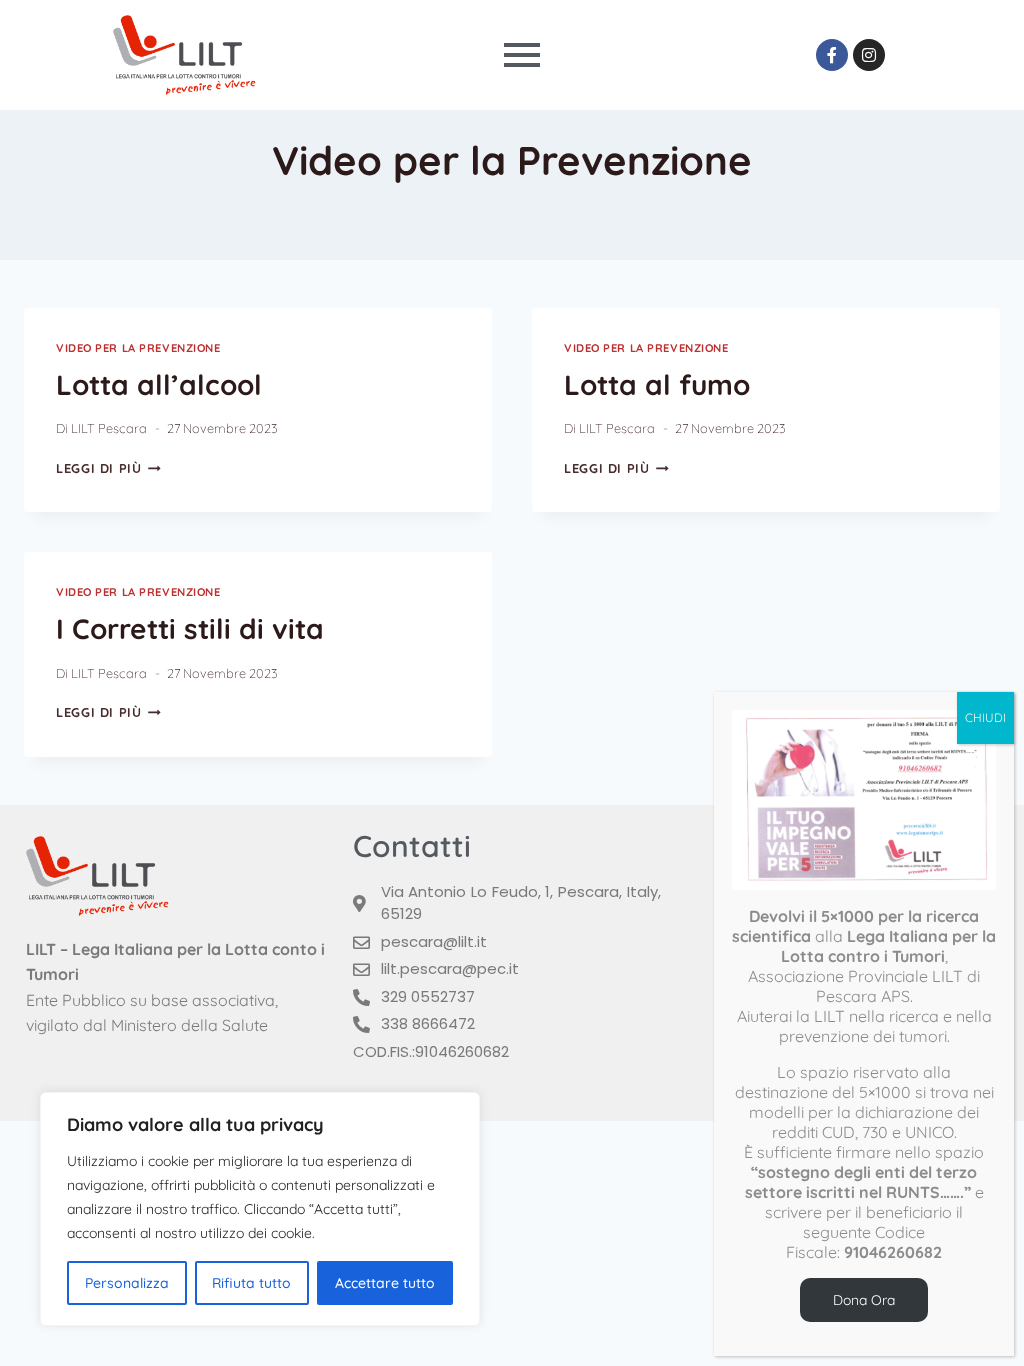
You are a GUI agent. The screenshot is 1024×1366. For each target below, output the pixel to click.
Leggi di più (108, 468)
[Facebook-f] (832, 55)
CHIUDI (985, 717)
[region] (260, 1209)
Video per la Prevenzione (138, 348)
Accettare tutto (385, 1283)
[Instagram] (869, 55)
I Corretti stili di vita (190, 628)
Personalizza (127, 1283)
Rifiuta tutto (251, 1283)
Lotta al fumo (657, 384)
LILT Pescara (109, 428)
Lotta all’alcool (159, 384)
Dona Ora (864, 1299)
